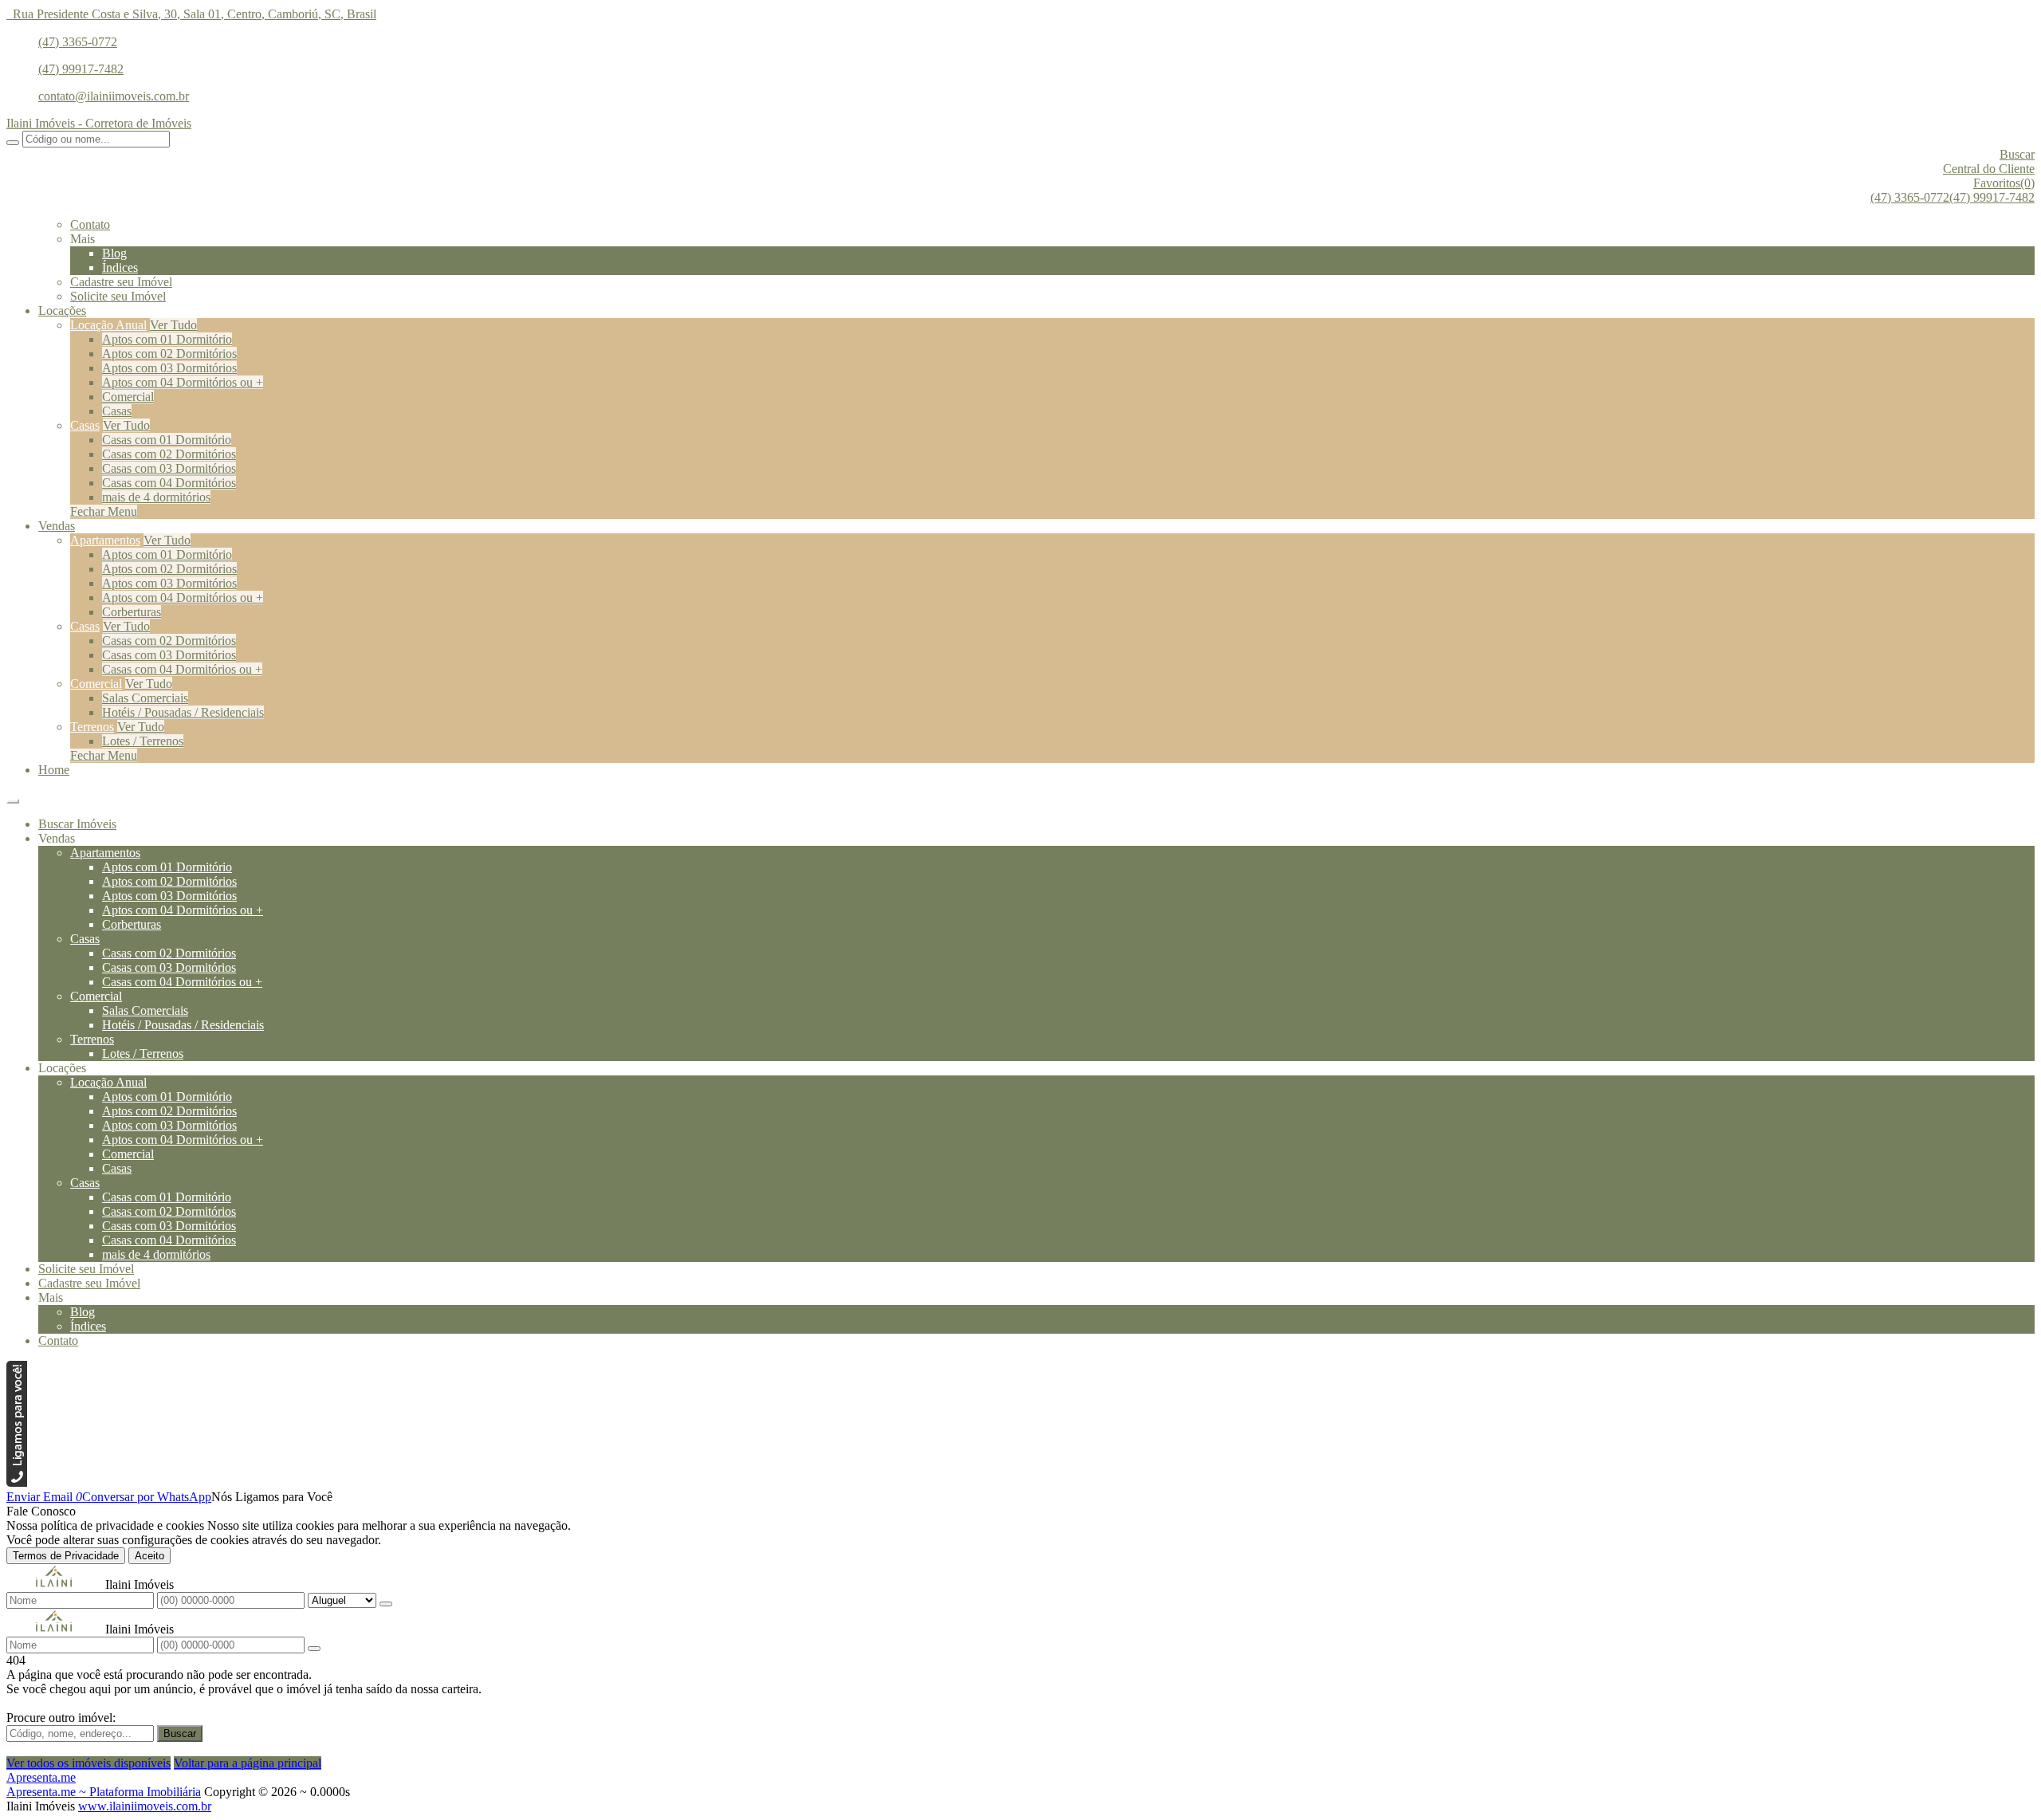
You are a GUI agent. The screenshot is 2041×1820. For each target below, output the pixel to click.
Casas (117, 411)
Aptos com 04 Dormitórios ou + (183, 382)
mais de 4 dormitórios (156, 497)
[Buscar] (13, 143)
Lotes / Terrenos (143, 741)
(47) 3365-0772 (78, 42)
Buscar (180, 1734)
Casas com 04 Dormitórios (169, 483)
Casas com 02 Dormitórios (169, 454)
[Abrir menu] (13, 797)
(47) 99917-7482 (81, 69)
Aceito (149, 1556)
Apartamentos (105, 540)
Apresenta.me (41, 1777)
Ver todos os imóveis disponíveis (88, 1763)
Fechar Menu (104, 511)
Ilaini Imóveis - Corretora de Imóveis (99, 123)
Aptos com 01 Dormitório (167, 339)
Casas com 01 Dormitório (167, 440)
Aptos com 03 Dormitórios (169, 368)
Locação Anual (108, 325)
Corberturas (132, 612)
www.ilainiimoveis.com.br (145, 1806)
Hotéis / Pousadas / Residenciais (183, 712)
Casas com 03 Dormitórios (169, 468)
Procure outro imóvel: (61, 1718)
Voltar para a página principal (248, 1763)
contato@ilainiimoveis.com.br (114, 96)
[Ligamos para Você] (17, 1482)
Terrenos (92, 727)
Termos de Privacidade (66, 1556)
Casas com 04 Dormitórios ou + (182, 669)
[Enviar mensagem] (386, 1604)
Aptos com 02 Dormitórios (169, 354)
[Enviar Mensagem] (314, 1649)
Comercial (128, 397)
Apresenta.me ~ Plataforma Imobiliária (104, 1792)
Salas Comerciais (145, 698)
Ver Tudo (173, 325)
